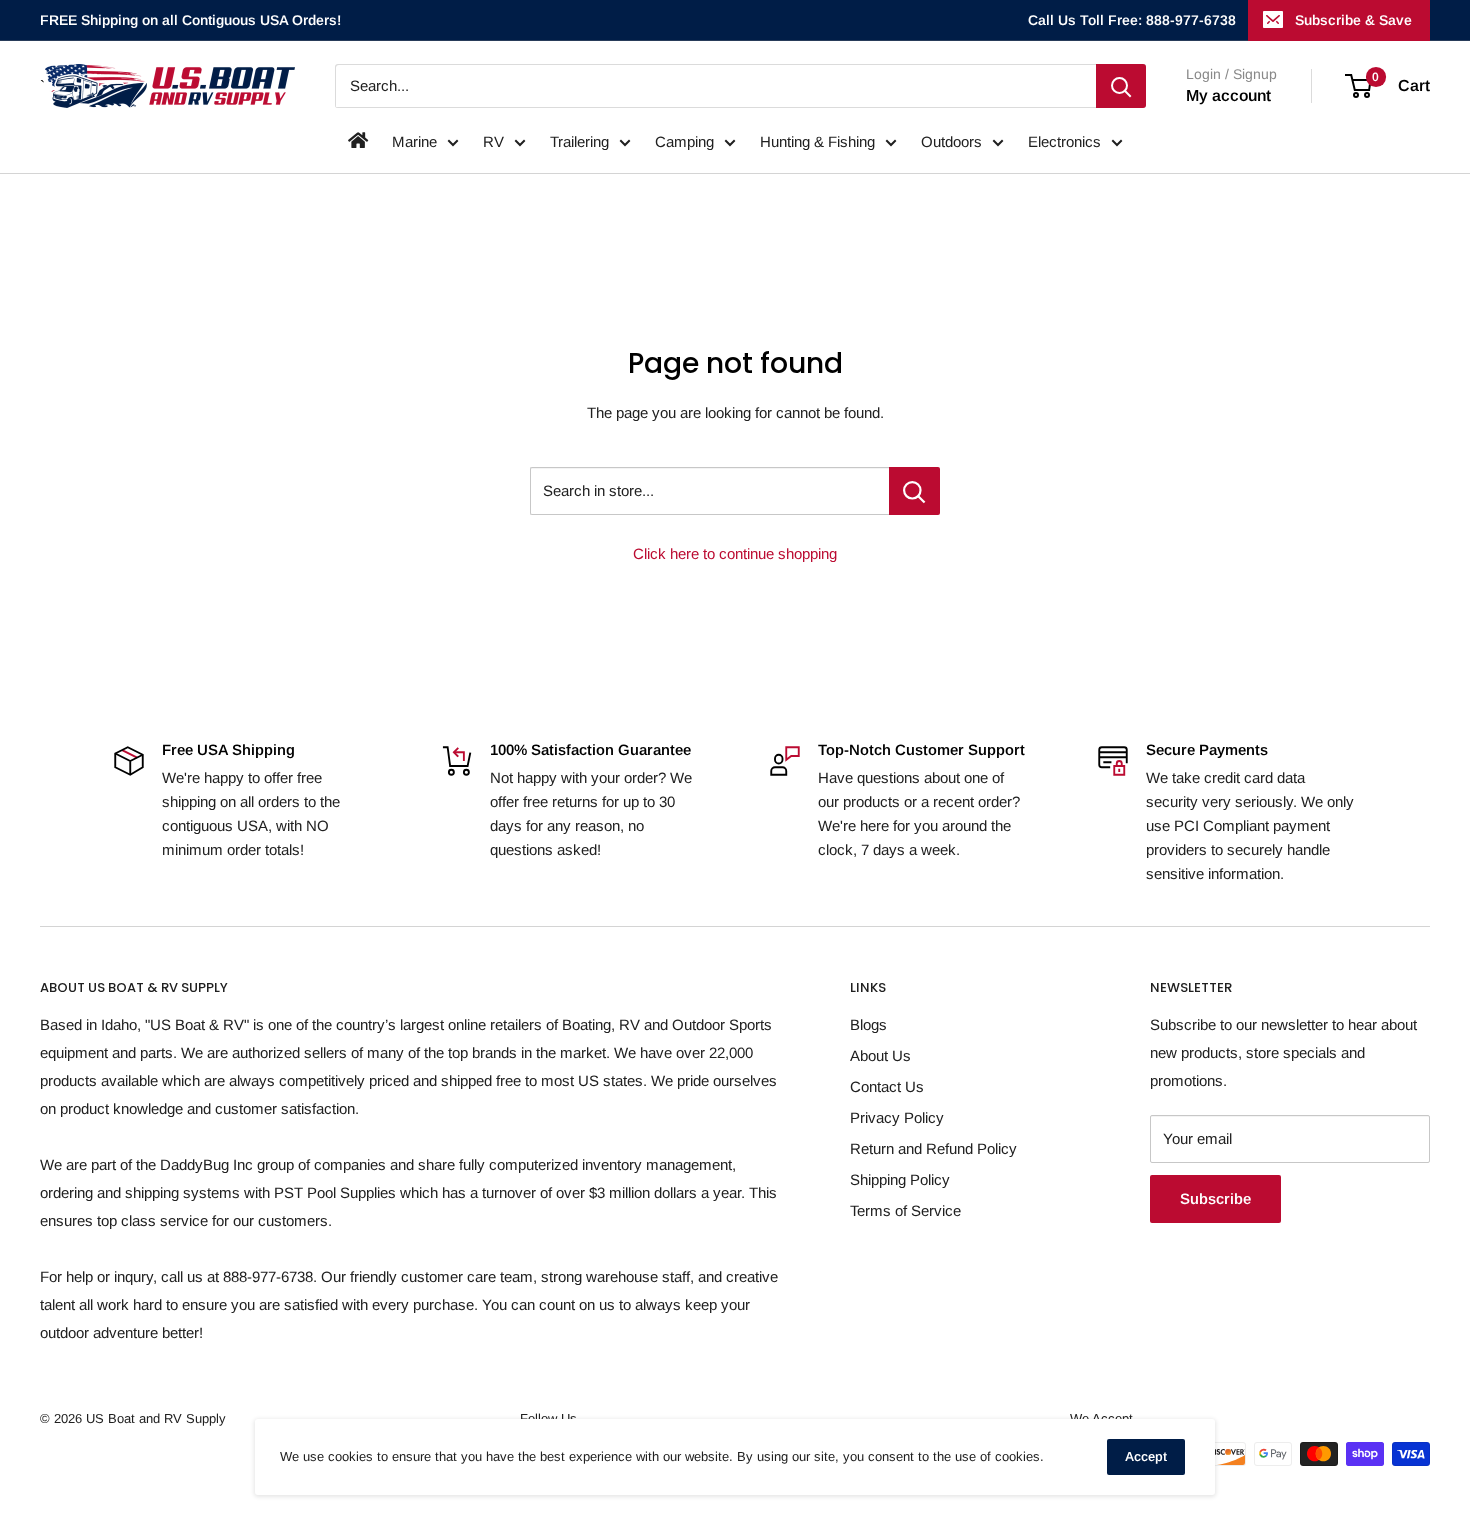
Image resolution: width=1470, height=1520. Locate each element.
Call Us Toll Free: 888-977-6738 (1132, 20)
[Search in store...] (914, 491)
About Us (880, 1055)
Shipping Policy (900, 1179)
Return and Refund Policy (933, 1148)
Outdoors (951, 141)
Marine (414, 141)
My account (1228, 95)
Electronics (1064, 141)
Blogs (868, 1024)
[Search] (1121, 86)
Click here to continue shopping (735, 553)
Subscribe (1215, 1198)
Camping (684, 141)
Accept (1146, 1456)
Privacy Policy (897, 1117)
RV (493, 141)
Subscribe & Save (1353, 20)
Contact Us (887, 1086)
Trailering (579, 141)
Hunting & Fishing (817, 141)
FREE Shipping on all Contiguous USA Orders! (190, 20)
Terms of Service (905, 1210)
